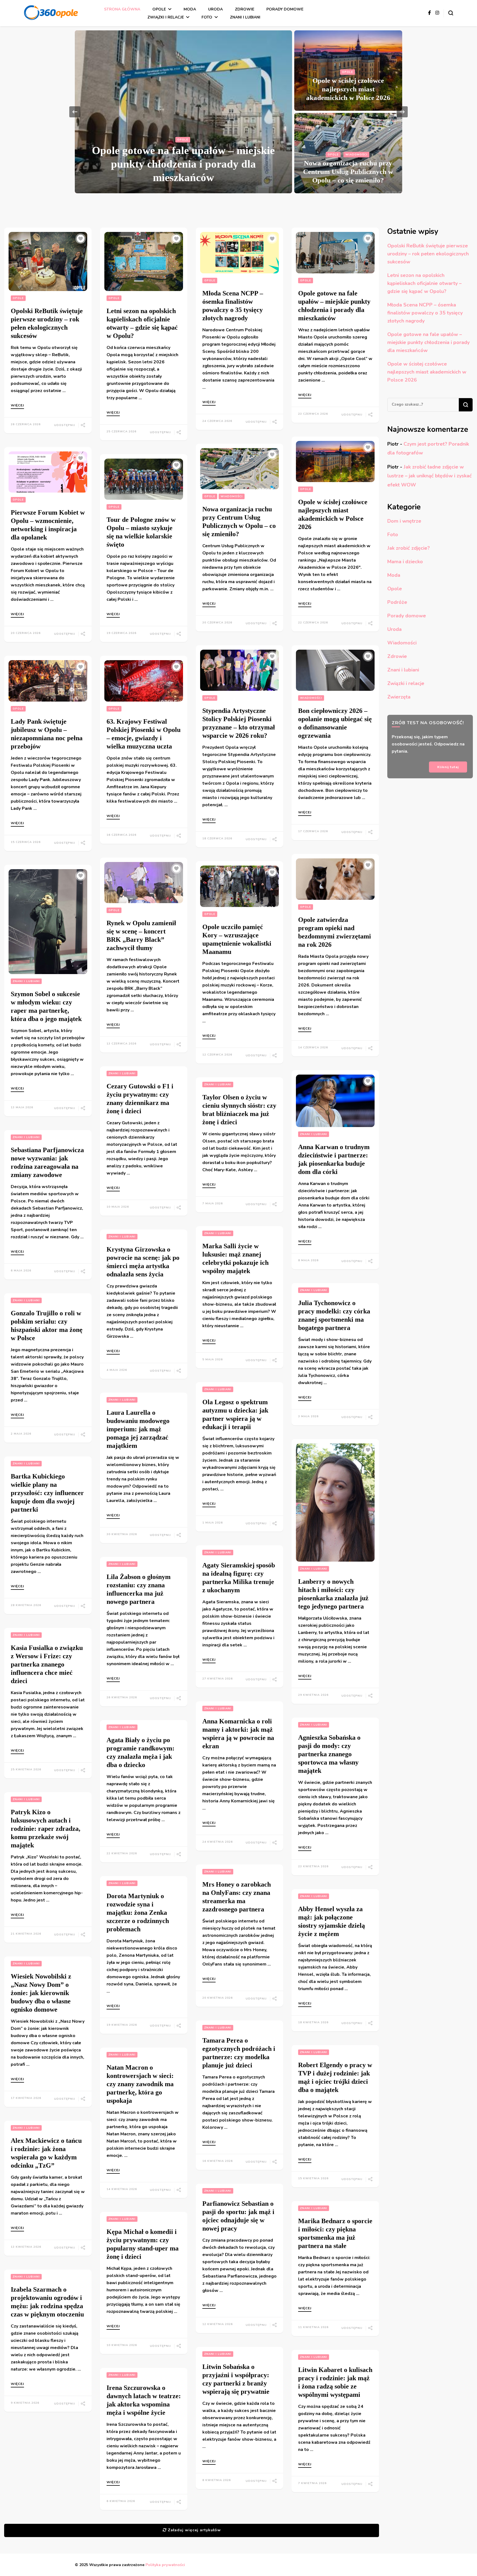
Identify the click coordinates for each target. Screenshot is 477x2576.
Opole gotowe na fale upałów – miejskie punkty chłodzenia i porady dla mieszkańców (183, 164)
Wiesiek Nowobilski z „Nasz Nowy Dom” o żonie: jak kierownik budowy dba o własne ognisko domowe (41, 1993)
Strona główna (122, 9)
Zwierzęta (399, 697)
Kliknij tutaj (448, 767)
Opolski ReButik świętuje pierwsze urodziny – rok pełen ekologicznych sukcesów (428, 254)
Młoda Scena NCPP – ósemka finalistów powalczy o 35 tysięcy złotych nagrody (425, 313)
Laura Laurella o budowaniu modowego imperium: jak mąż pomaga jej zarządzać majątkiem (138, 1429)
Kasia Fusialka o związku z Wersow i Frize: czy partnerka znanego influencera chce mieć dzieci (47, 1664)
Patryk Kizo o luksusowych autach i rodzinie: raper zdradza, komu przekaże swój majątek (46, 1829)
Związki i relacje (166, 17)
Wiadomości (356, 155)
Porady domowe (285, 9)
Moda (190, 9)
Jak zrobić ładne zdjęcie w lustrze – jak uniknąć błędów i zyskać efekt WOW (430, 476)
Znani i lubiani (245, 17)
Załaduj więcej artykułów (194, 2530)
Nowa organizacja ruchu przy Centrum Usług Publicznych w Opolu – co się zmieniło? (348, 172)
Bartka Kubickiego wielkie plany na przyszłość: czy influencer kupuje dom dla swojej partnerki (47, 1493)
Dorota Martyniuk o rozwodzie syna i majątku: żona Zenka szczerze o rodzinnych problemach (138, 1913)
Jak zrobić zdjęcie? (409, 548)
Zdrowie (245, 9)
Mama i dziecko (405, 562)
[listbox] (239, 112)
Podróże (397, 602)
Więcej (17, 406)
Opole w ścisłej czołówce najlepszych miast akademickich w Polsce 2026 (348, 89)
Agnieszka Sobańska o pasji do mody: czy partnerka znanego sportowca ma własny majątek (329, 1754)
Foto (207, 17)
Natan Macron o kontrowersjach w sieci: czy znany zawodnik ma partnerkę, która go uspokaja (140, 2084)
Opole (159, 9)
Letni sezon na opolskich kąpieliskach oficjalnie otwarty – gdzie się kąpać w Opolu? (424, 283)
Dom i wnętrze (404, 521)
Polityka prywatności (165, 2565)
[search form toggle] (451, 13)
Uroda (215, 9)
